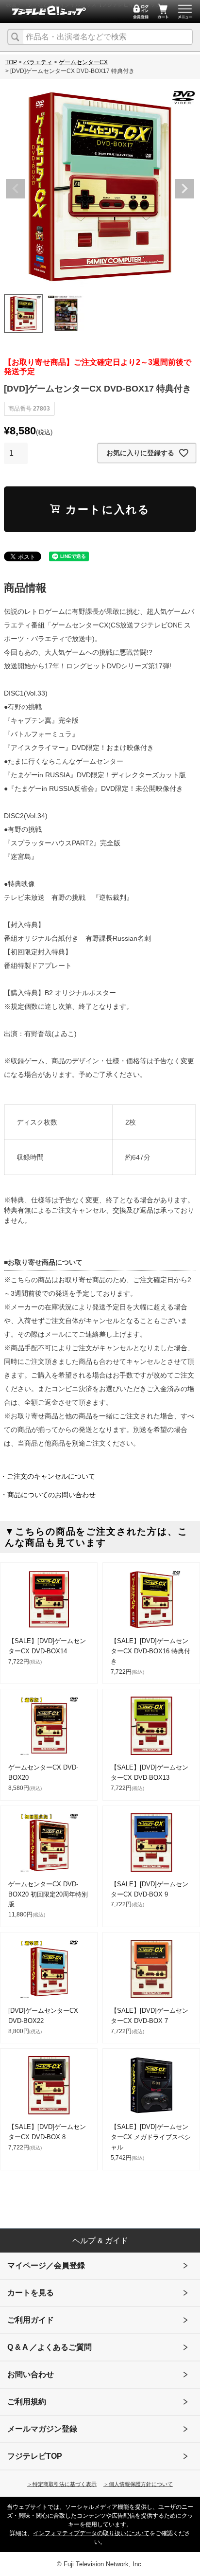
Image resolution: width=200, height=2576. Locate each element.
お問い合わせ (31, 2374)
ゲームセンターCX (83, 62)
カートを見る (31, 2293)
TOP (11, 62)
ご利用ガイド (31, 2320)
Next (184, 189)
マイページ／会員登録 (46, 2265)
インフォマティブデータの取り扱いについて (91, 2533)
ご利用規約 (27, 2402)
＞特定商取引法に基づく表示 (62, 2484)
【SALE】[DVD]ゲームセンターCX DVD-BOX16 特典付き (150, 1651)
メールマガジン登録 (42, 2429)
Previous (16, 189)
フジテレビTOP (35, 2456)
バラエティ (38, 62)
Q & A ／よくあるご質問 (50, 2347)
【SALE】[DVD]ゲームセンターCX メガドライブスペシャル (151, 2137)
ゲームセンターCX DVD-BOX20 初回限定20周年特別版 (48, 1894)
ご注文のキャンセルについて (51, 1476)
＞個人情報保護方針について (138, 2484)
